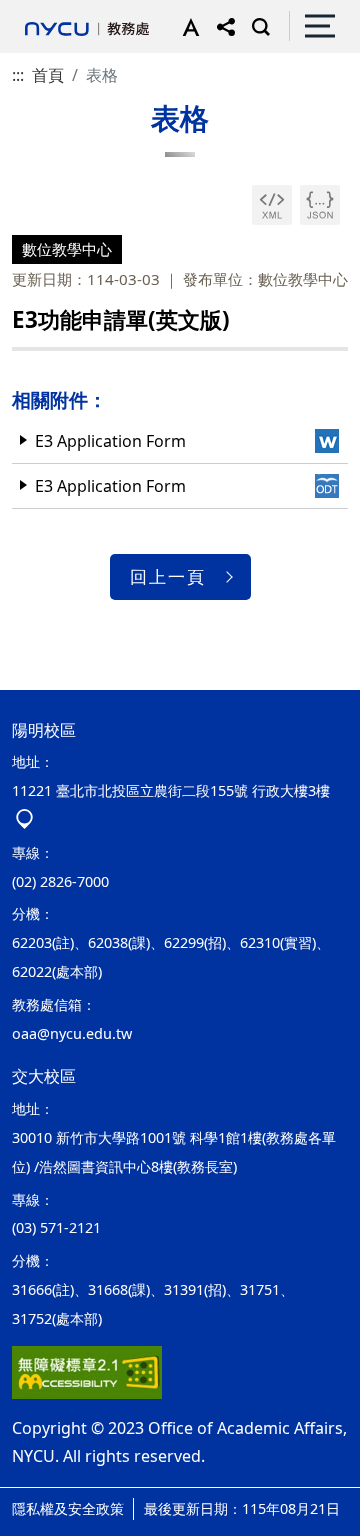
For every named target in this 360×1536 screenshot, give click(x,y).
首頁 (48, 75)
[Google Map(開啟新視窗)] (24, 819)
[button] (186, 26)
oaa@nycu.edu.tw (72, 1033)
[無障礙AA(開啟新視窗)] (87, 1372)
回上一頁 (168, 576)
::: (18, 75)
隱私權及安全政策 (68, 1508)
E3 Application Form (110, 441)
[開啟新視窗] (272, 205)
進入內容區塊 (48, 12)
